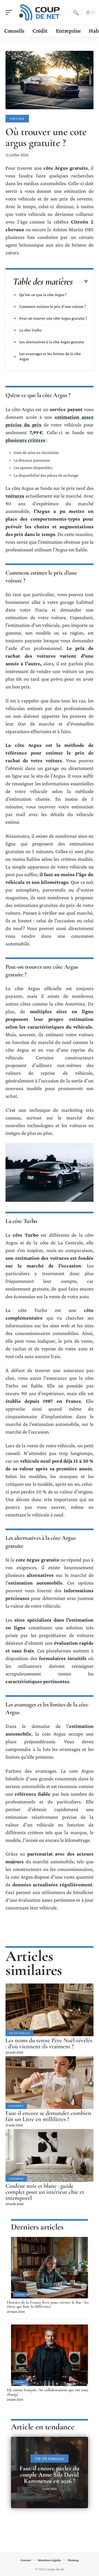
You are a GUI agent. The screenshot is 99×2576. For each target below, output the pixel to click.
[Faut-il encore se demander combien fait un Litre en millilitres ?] (50, 2083)
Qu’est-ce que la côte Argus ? (43, 295)
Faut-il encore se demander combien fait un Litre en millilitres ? (48, 2116)
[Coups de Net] (40, 12)
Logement (16, 2106)
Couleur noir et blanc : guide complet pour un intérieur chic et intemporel (45, 2192)
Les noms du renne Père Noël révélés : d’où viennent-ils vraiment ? (49, 2043)
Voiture (17, 119)
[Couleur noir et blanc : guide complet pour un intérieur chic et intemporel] (50, 2155)
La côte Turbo (30, 330)
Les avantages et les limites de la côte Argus (50, 356)
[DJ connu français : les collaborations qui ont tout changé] (50, 2355)
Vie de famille (19, 2033)
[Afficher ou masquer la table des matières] (80, 282)
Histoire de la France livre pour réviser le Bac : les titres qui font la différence (48, 2304)
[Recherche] (76, 12)
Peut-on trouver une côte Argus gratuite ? (53, 318)
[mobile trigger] (10, 12)
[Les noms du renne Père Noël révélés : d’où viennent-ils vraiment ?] (50, 2010)
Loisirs (20, 2295)
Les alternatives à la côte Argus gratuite (52, 342)
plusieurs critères (25, 440)
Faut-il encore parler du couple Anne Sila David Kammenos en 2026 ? (50, 2475)
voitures (15, 496)
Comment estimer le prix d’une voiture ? (53, 306)
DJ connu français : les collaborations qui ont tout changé (48, 2392)
